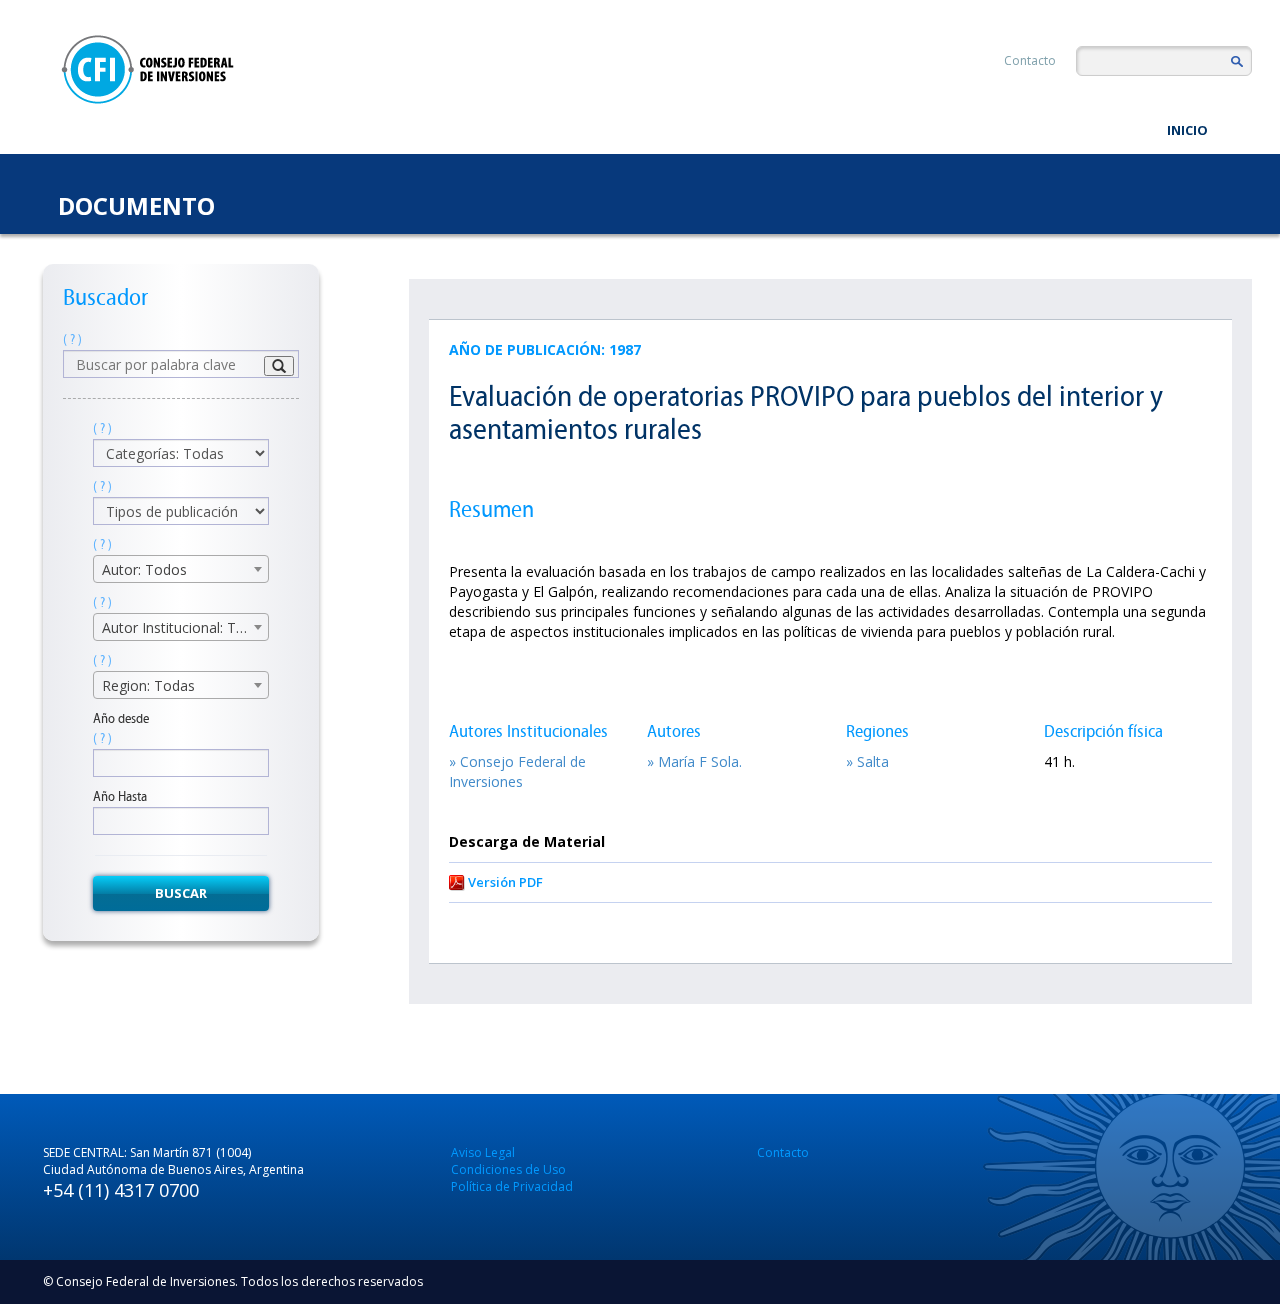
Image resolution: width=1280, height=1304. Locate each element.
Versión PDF (505, 882)
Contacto (1030, 60)
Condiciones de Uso (508, 1169)
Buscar (181, 893)
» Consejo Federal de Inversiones (517, 771)
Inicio (1187, 130)
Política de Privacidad (512, 1186)
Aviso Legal (483, 1152)
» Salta (867, 761)
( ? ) (72, 339)
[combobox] (181, 569)
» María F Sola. (694, 761)
